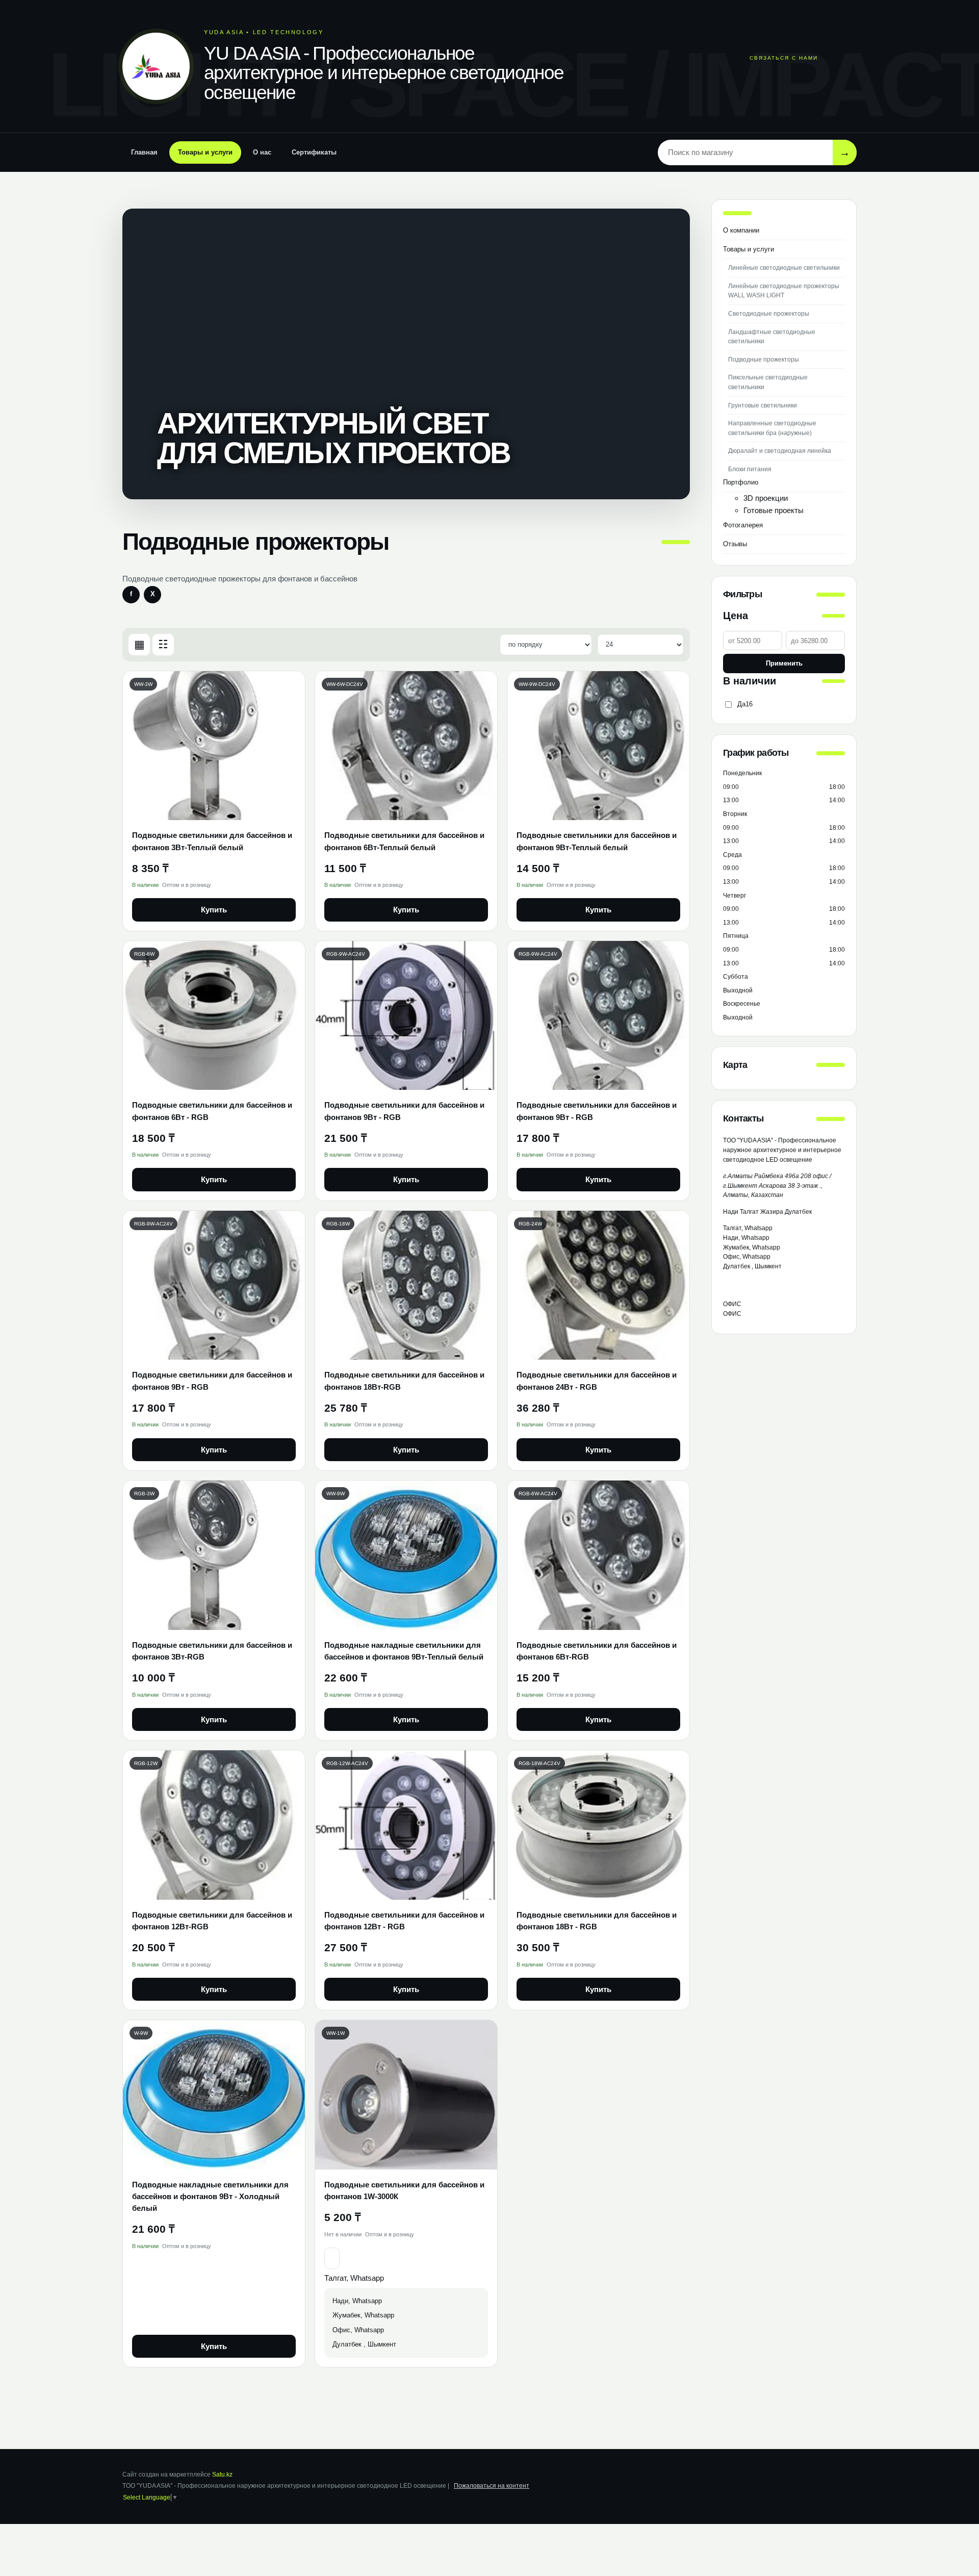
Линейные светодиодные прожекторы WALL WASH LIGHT (784, 291)
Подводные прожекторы (764, 360)
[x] (152, 595)
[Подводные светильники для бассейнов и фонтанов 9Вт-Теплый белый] (598, 746)
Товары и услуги (205, 152)
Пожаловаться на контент (492, 2486)
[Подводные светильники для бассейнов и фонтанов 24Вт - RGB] (598, 1285)
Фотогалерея (743, 525)
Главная (144, 152)
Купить (214, 910)
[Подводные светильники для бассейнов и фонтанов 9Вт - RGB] (406, 1016)
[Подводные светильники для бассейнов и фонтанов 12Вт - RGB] (406, 1825)
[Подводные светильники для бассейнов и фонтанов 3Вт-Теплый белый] (214, 746)
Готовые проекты (774, 510)
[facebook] (131, 595)
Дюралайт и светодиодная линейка (780, 451)
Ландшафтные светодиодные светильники (772, 337)
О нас (262, 152)
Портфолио (741, 482)
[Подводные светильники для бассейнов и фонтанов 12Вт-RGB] (214, 1825)
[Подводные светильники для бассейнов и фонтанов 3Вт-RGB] (214, 1555)
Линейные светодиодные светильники (784, 268)
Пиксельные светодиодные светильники (768, 382)
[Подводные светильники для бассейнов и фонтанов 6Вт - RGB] (214, 1016)
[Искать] (845, 152)
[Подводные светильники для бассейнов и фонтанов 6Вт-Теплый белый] (406, 746)
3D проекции (766, 498)
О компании (741, 230)
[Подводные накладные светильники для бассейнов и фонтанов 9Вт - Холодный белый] (214, 2095)
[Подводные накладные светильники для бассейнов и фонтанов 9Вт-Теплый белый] (406, 1555)
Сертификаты (314, 152)
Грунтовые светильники (763, 405)
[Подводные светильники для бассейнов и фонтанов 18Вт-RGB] (406, 1285)
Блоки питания (750, 469)
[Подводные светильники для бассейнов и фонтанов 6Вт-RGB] (598, 1555)
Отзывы (735, 544)
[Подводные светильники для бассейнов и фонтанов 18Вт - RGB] (598, 1825)
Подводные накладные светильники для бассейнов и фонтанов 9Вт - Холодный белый (210, 2197)
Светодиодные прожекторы (769, 314)
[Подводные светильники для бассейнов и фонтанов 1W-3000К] (406, 2095)
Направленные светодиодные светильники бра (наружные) (772, 428)
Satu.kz (222, 2475)
